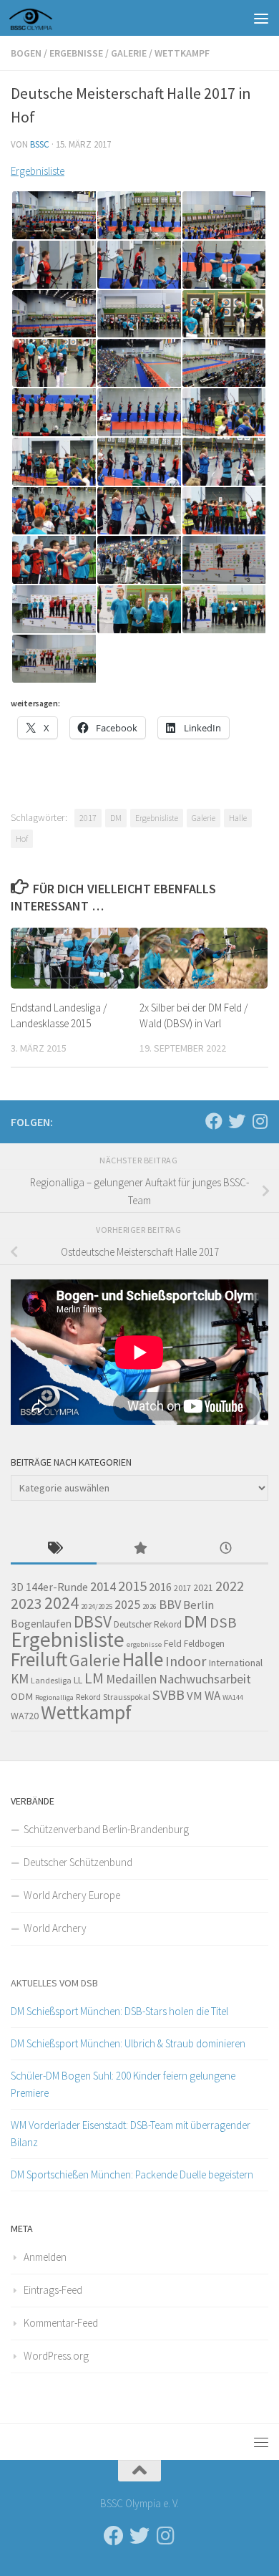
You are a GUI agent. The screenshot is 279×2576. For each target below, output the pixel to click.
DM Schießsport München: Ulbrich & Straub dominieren (128, 2043)
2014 (103, 1586)
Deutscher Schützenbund (78, 1862)
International (235, 1663)
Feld (173, 1643)
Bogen (26, 53)
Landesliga (51, 1680)
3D (17, 1587)
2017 (88, 818)
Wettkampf (182, 53)
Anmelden (45, 2257)
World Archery (55, 1928)
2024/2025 (97, 1606)
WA (212, 1696)
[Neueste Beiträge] (225, 1549)
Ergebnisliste (38, 171)
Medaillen (131, 1679)
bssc (40, 144)
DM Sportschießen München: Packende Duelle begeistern (132, 2174)
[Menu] (261, 18)
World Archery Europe (72, 1895)
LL (78, 1680)
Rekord (88, 1697)
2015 (132, 1586)
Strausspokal (127, 1697)
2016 (160, 1587)
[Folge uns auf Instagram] (260, 1121)
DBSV (93, 1621)
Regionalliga (54, 1697)
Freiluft (39, 1659)
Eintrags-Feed (53, 2290)
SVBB (168, 1695)
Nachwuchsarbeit (205, 1679)
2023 (26, 1604)
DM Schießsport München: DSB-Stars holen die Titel (119, 2011)
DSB (223, 1623)
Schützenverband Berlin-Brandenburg (106, 1829)
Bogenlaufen (41, 1624)
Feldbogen (204, 1644)
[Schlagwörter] (54, 1549)
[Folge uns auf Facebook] (214, 1121)
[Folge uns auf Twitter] (237, 1121)
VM (195, 1696)
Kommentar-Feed (61, 2323)
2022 (230, 1586)
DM (116, 818)
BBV (170, 1604)
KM (20, 1678)
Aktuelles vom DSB (54, 1983)
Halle (238, 818)
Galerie (129, 53)
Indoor (186, 1661)
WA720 (25, 1716)
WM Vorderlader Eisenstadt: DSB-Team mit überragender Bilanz (131, 2134)
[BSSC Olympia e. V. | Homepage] (48, 18)
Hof (22, 838)
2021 (203, 1587)
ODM (22, 1696)
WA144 (233, 1697)
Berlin (199, 1605)
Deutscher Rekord (148, 1624)
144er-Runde (57, 1587)
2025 (127, 1605)
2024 (62, 1603)
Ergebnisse (76, 53)
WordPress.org (56, 2356)
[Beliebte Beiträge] (139, 1549)
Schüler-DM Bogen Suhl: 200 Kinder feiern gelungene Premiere (123, 2084)
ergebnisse (144, 1644)
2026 (150, 1606)
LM (94, 1678)
